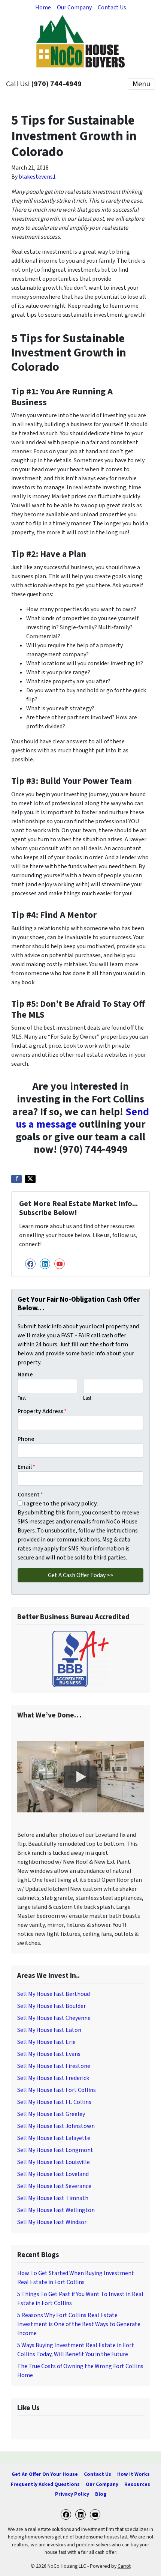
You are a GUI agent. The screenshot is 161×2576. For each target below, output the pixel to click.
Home (43, 8)
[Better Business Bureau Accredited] (80, 1659)
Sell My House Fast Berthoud (54, 1994)
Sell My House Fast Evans (49, 2054)
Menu (141, 84)
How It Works (133, 2474)
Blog (101, 2494)
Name (25, 1374)
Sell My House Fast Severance (54, 2186)
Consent (30, 1495)
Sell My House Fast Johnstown (56, 2126)
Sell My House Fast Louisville (54, 2162)
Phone (26, 1439)
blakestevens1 (37, 177)
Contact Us (112, 8)
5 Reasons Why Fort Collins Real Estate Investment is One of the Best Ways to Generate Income (79, 2324)
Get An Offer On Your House (45, 2474)
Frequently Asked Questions (45, 2484)
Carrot (124, 2566)
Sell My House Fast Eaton (49, 2030)
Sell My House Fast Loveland (53, 2174)
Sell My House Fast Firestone (54, 2066)
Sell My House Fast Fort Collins (57, 2090)
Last (87, 1398)
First (22, 1398)
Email (26, 1467)
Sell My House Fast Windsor (52, 2222)
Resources (137, 2484)
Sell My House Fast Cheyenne (54, 2018)
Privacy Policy (72, 2494)
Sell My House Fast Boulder (51, 2006)
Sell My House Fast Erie (46, 2042)
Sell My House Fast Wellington (56, 2210)
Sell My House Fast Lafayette (54, 2138)
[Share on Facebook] (16, 1179)
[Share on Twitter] (30, 1179)
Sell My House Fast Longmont (55, 2150)
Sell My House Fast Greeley (51, 2114)
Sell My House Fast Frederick (53, 2078)
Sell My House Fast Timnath (53, 2198)
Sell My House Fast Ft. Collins (54, 2102)
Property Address (42, 1411)
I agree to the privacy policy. (61, 1504)
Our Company (74, 8)
